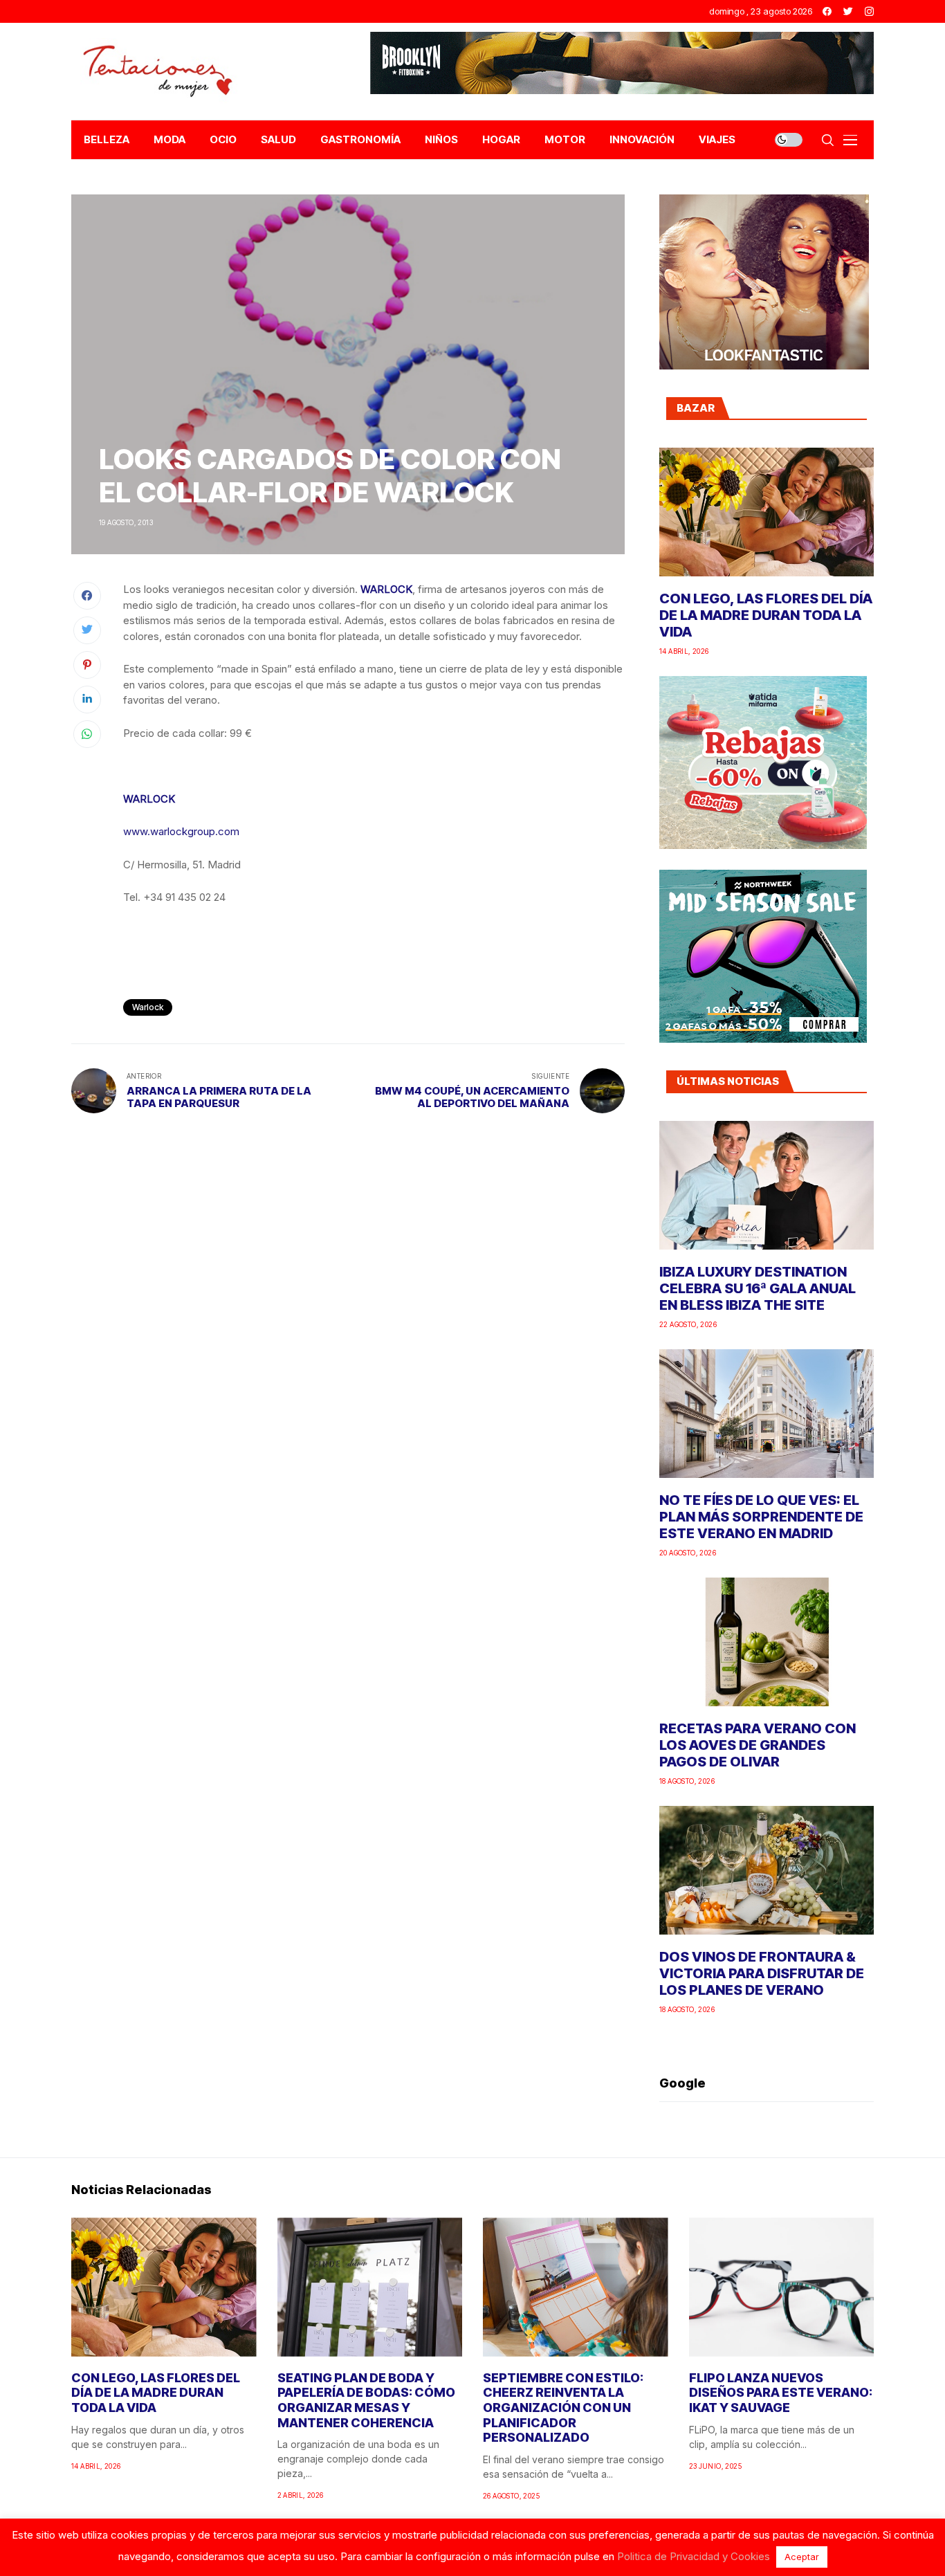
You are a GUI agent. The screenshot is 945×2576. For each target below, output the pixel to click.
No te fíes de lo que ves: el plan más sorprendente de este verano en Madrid (761, 1517)
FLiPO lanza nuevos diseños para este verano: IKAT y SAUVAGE (781, 2393)
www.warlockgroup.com (181, 831)
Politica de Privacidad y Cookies (694, 2556)
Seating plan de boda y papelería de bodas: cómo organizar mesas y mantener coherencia (366, 2400)
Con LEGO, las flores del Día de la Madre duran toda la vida (766, 615)
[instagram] (869, 11)
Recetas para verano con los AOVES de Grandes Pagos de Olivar (758, 1745)
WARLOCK (386, 589)
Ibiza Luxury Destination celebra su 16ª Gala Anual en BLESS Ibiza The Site (758, 1288)
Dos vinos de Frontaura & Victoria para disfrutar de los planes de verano (762, 1973)
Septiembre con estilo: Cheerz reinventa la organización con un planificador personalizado (563, 2408)
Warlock (148, 1007)
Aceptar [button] (802, 2557)
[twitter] (848, 11)
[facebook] (827, 11)
